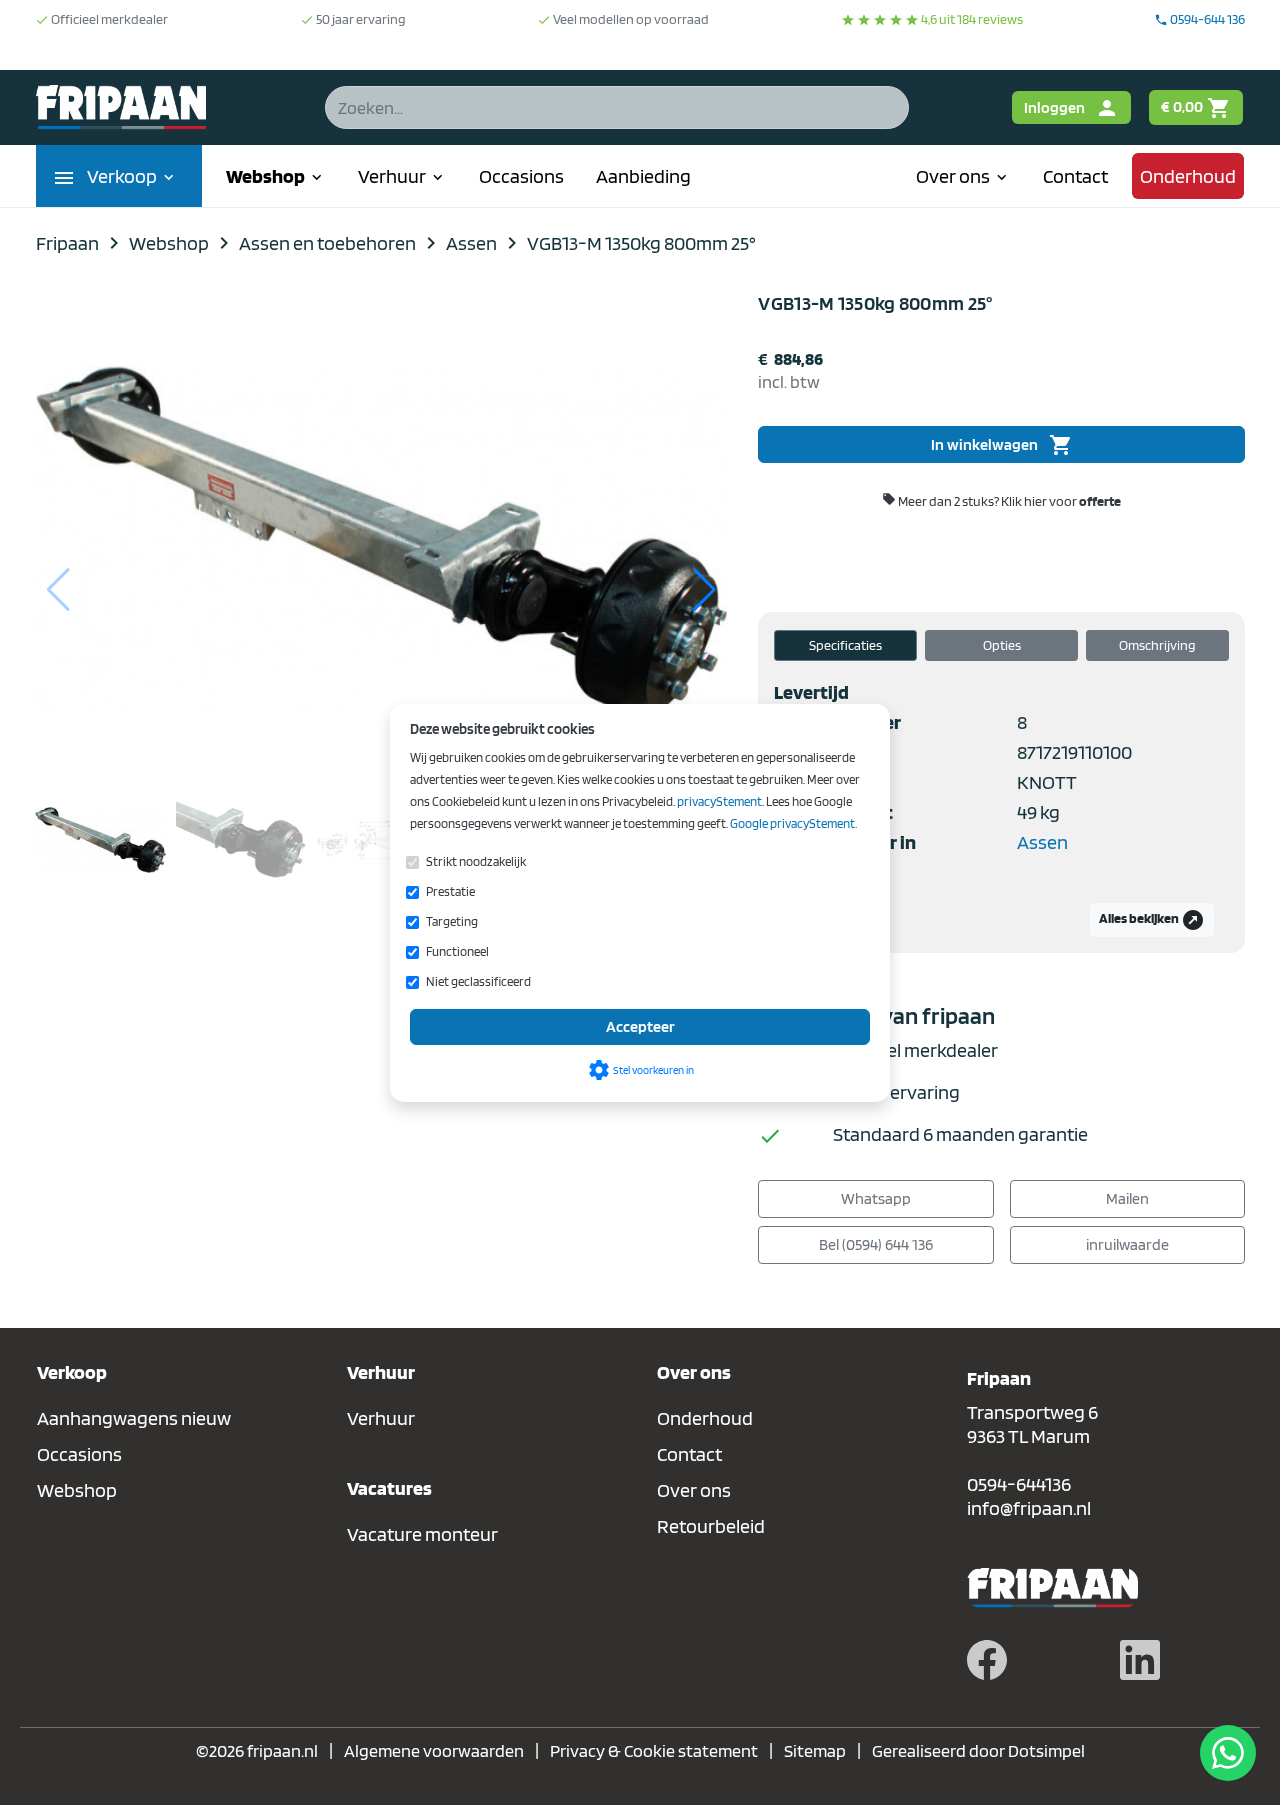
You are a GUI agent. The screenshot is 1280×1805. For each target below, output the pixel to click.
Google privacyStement (792, 823)
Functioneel (457, 951)
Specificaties (845, 645)
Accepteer (640, 1026)
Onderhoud (705, 1418)
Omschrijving (1157, 645)
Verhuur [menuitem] (402, 176)
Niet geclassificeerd (478, 981)
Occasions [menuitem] (521, 176)
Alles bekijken (1152, 920)
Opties (1002, 645)
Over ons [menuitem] (963, 176)
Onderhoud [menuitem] (1188, 176)
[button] (704, 590)
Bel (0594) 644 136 (876, 1244)
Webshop (77, 1490)
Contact (689, 1454)
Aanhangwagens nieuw (134, 1418)
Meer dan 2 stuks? (1001, 500)
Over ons (694, 1490)
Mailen (1127, 1198)
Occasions (79, 1454)
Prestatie (450, 891)
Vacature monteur (422, 1534)
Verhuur (381, 1418)
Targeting (452, 921)
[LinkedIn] (1140, 1658)
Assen (1042, 842)
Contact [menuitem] (1075, 176)
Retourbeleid (711, 1526)
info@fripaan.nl (1029, 1508)
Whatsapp (876, 1198)
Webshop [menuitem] (276, 176)
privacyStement (719, 801)
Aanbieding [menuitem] (643, 176)
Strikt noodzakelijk (476, 861)
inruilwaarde (1127, 1244)
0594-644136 (1019, 1484)
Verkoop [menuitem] (132, 176)
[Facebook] (987, 1658)
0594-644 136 (1199, 19)
